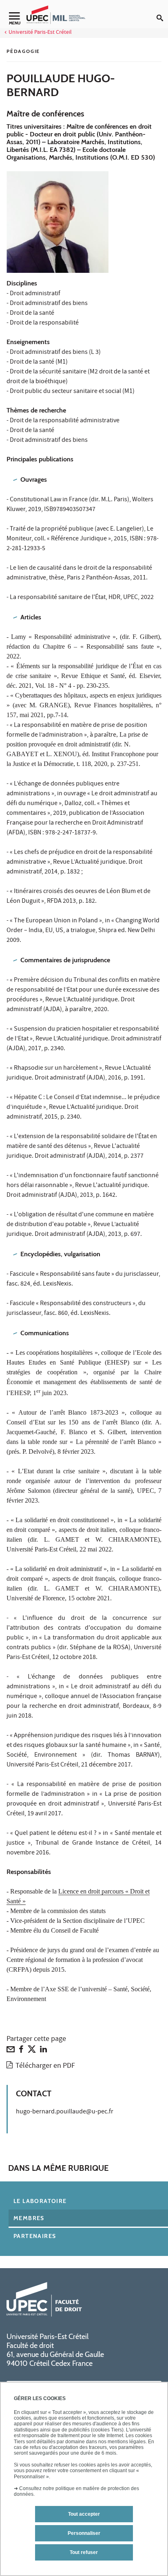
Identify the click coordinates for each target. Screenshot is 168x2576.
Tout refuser (84, 2552)
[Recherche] (162, 11)
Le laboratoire (40, 2201)
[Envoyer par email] (11, 2051)
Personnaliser (84, 2533)
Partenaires (35, 2236)
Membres (29, 2218)
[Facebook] (21, 2051)
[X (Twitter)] (32, 2051)
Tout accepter (84, 2514)
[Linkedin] (43, 2051)
